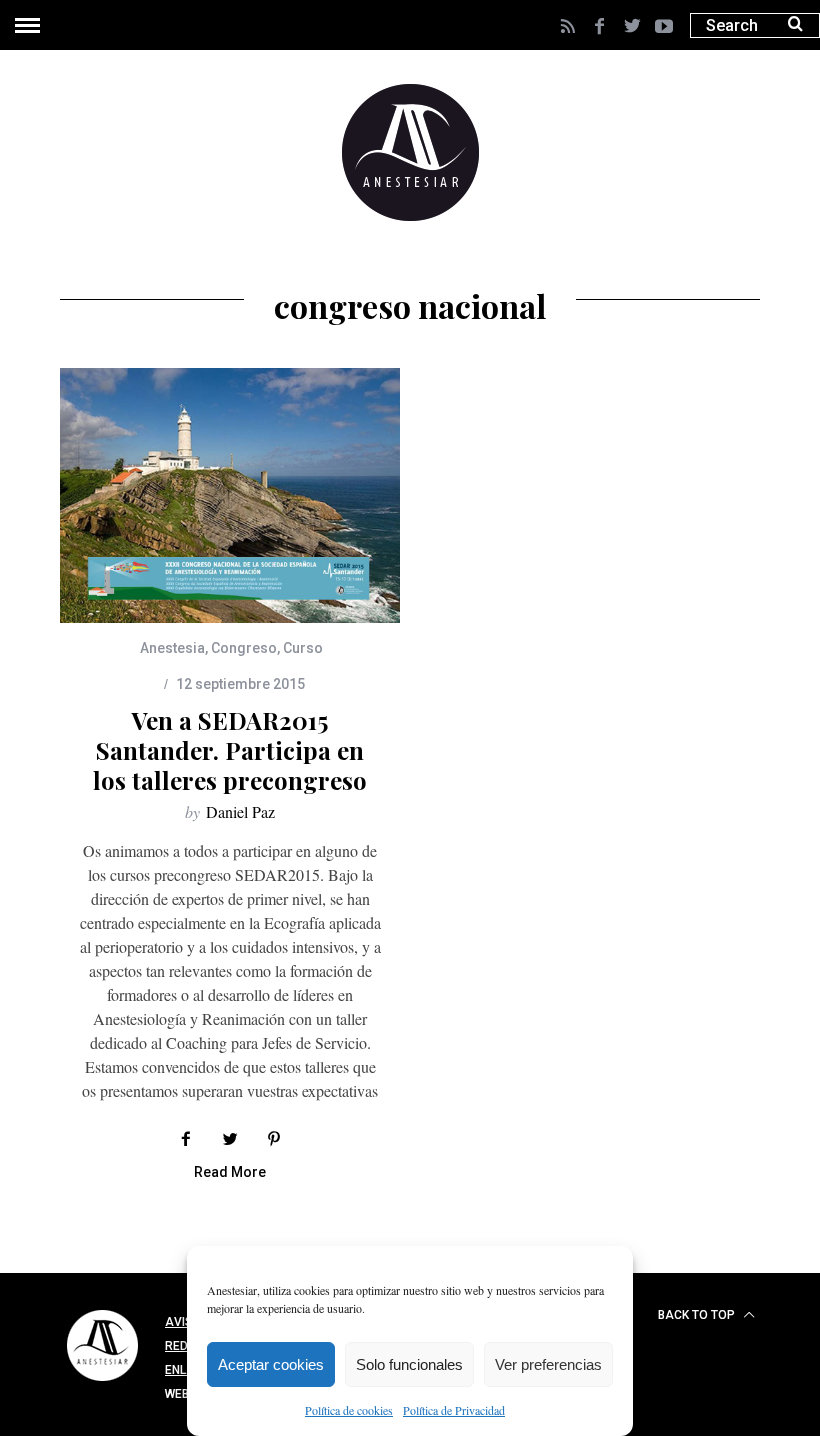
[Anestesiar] (102, 1384)
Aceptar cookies (271, 1364)
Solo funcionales (409, 1364)
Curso (303, 648)
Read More (230, 1172)
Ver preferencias (548, 1364)
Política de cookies (349, 1410)
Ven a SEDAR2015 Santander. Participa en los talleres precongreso (230, 750)
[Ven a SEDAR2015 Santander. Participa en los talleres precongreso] (230, 495)
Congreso (244, 648)
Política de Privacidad (454, 1410)
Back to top (698, 1315)
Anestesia (172, 648)
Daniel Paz (240, 811)
